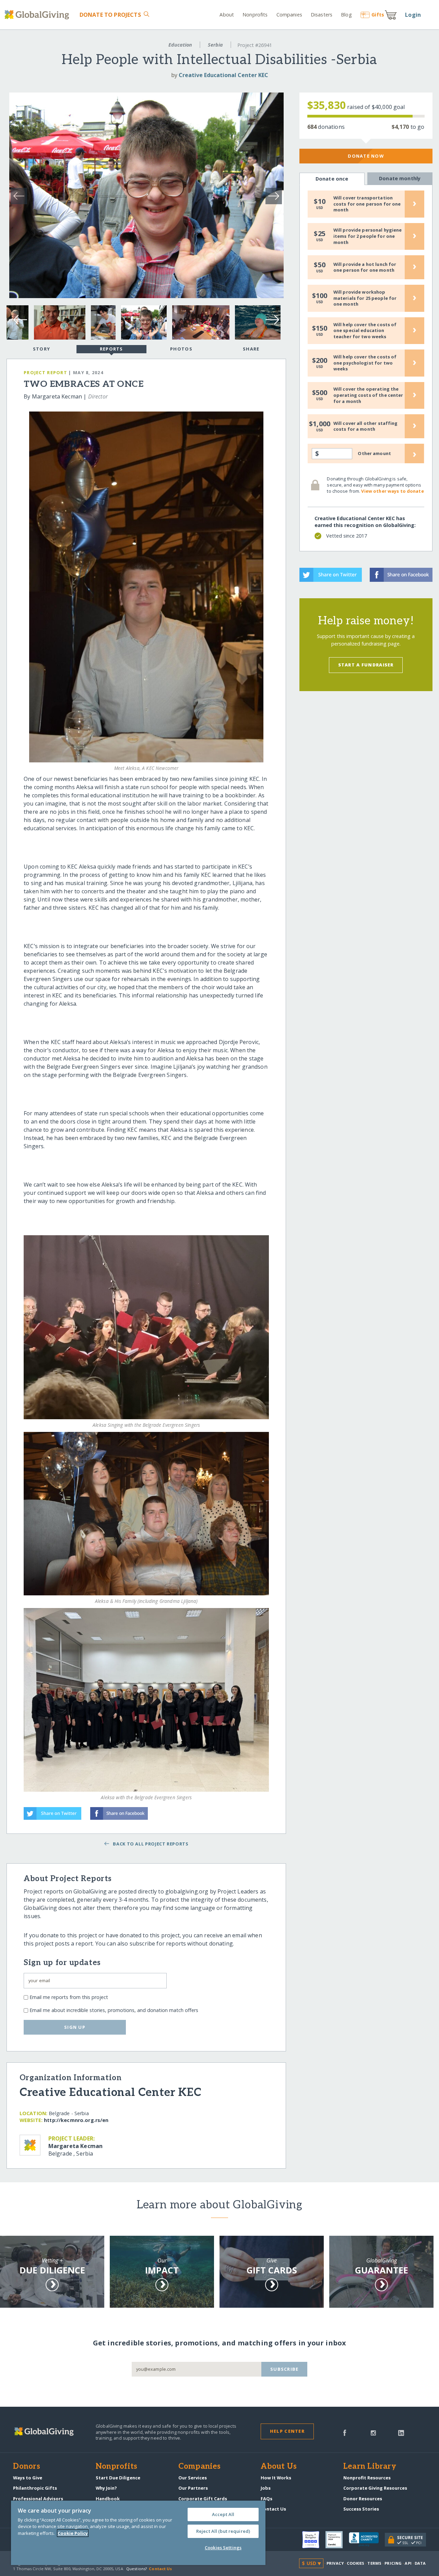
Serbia (215, 45)
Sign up (75, 2027)
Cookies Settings (223, 2548)
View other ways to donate (392, 491)
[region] (138, 2533)
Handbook (108, 2499)
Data (420, 2563)
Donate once (332, 179)
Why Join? (106, 2488)
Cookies (355, 2563)
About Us (279, 2467)
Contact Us (273, 2509)
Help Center (287, 2431)
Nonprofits (255, 15)
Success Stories (361, 2509)
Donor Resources (363, 2499)
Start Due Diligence (118, 2478)
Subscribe (284, 2369)
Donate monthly (400, 178)
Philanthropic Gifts (35, 2488)
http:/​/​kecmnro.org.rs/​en (76, 2120)
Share (251, 349)
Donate (110, 15)
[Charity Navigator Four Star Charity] (314, 2540)
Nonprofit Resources (367, 2478)
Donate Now (366, 156)
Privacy (335, 2563)
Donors (26, 2467)
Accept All (223, 2514)
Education (180, 45)
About (227, 15)
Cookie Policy (73, 2533)
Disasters (322, 15)
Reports (111, 349)
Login (413, 15)
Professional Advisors (38, 2499)
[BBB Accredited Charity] (367, 2540)
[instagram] (373, 2432)
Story (41, 349)
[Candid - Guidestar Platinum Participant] (337, 2540)
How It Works (276, 2478)
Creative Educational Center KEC (223, 75)
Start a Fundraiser (366, 665)
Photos (181, 349)
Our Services (193, 2478)
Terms (374, 2563)
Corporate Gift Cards (203, 2499)
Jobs (266, 2488)
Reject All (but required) (223, 2531)
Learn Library (370, 2467)
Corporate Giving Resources (375, 2488)
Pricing (393, 2563)
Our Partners (193, 2488)
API (408, 2563)
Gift (378, 15)
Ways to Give (28, 2478)
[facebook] (345, 2432)
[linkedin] (401, 2432)
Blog (346, 15)
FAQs (266, 2499)
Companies (289, 15)
